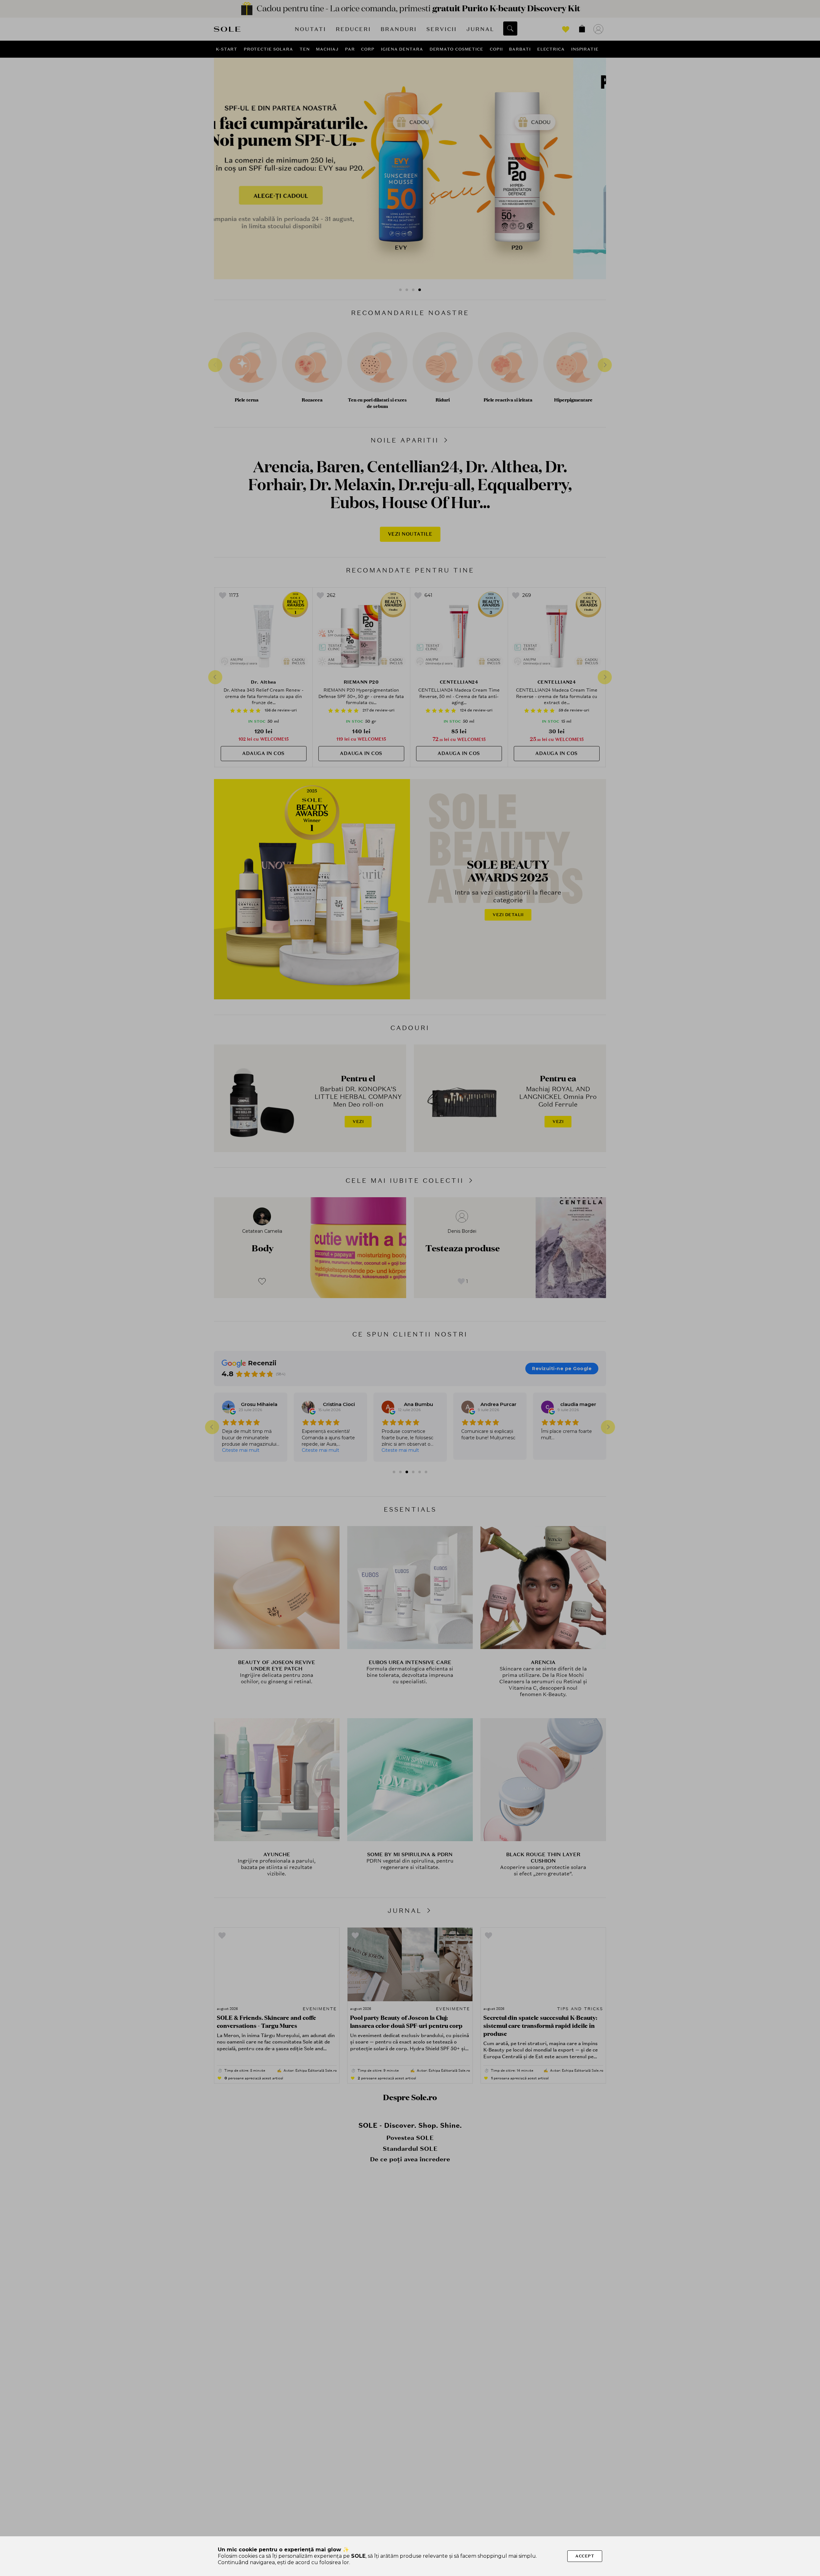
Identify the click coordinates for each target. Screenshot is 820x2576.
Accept (585, 2556)
